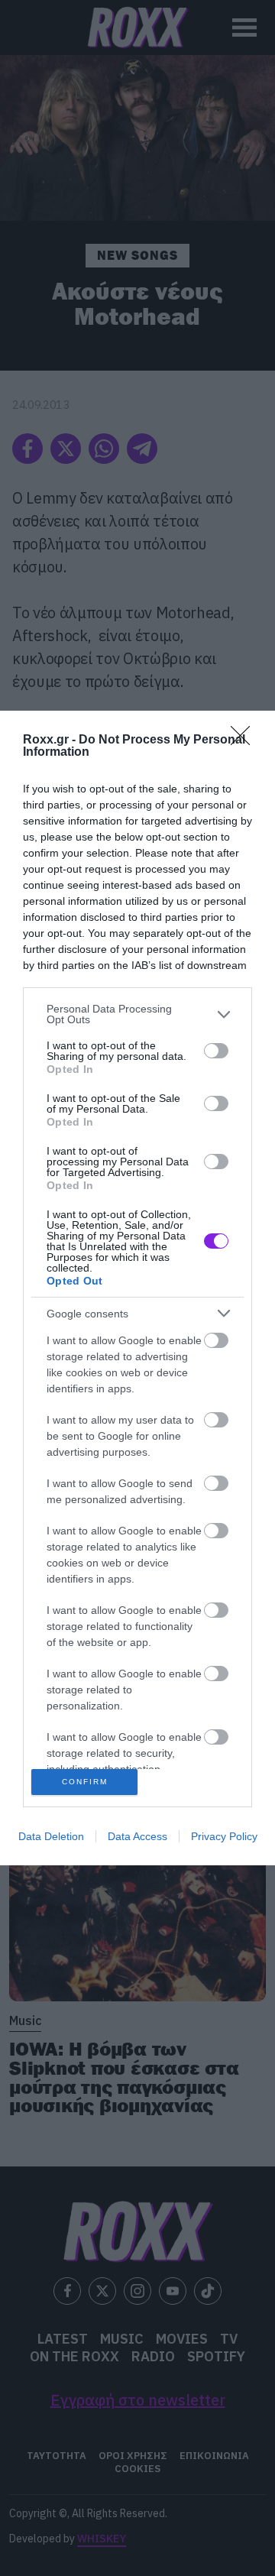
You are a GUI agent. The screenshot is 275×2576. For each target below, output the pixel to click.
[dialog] (137, 1288)
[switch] (216, 1051)
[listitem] (137, 1014)
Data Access (137, 1836)
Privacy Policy (224, 1836)
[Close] (245, 740)
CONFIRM (85, 1782)
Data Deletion (51, 1836)
